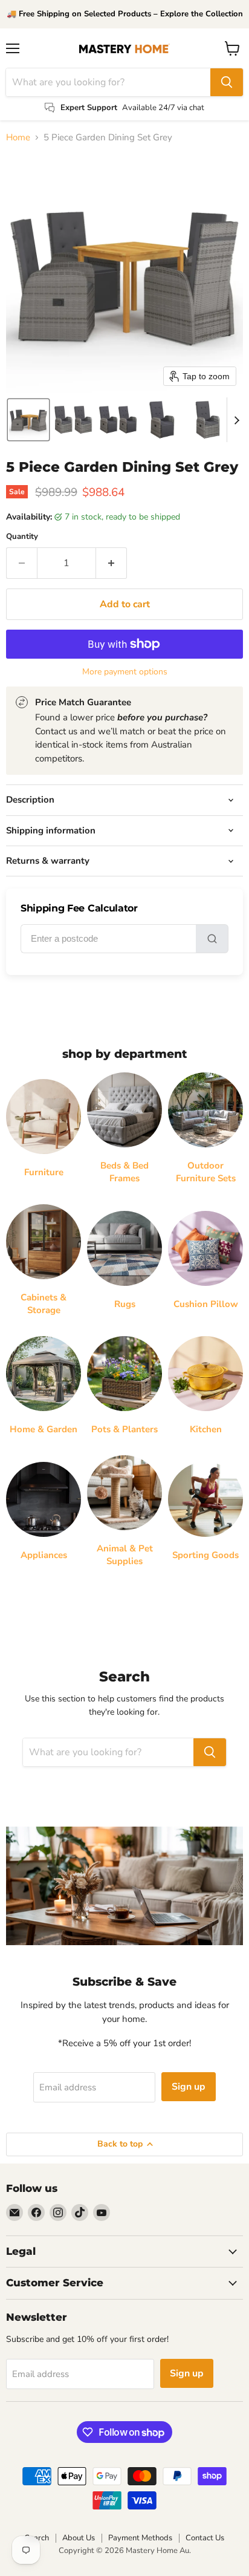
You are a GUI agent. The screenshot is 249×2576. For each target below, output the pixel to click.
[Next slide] (236, 420)
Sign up (189, 2087)
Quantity (22, 537)
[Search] (227, 82)
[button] (28, 420)
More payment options (125, 672)
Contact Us (205, 2538)
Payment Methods (140, 2538)
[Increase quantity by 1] (112, 563)
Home (18, 138)
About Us (79, 2538)
